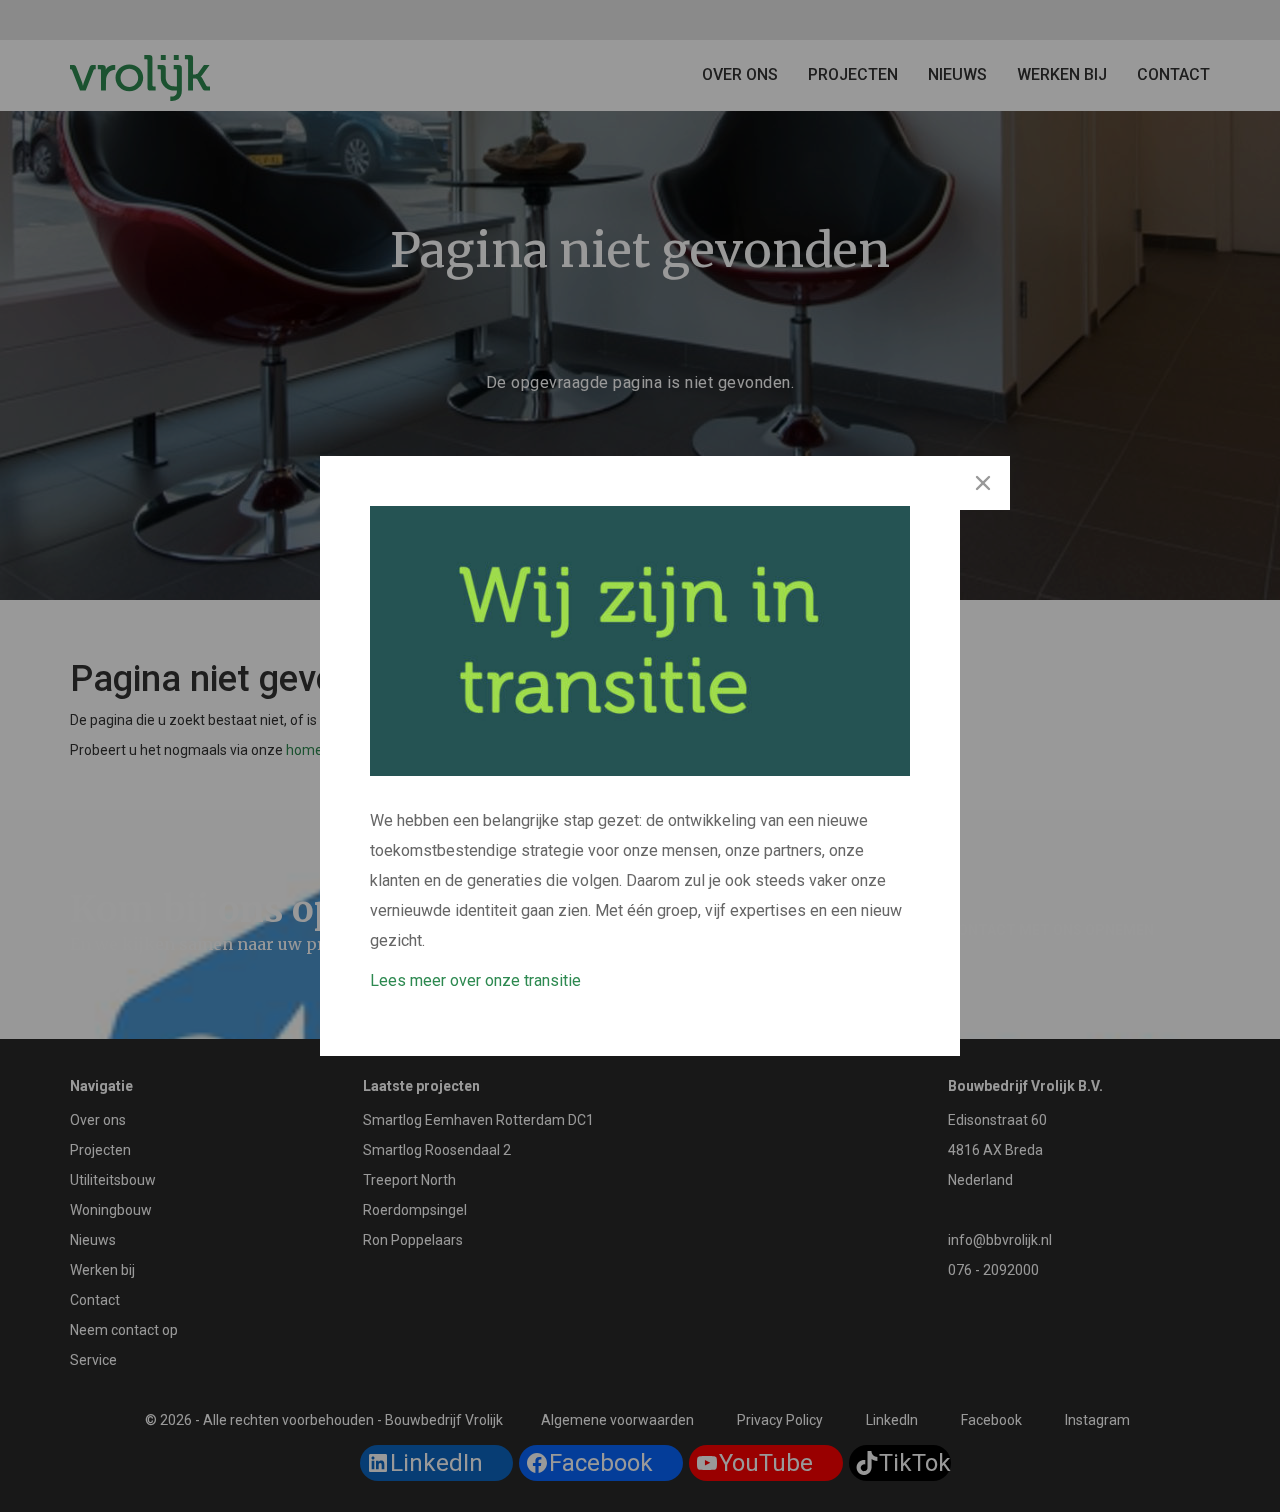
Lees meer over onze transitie (475, 980)
